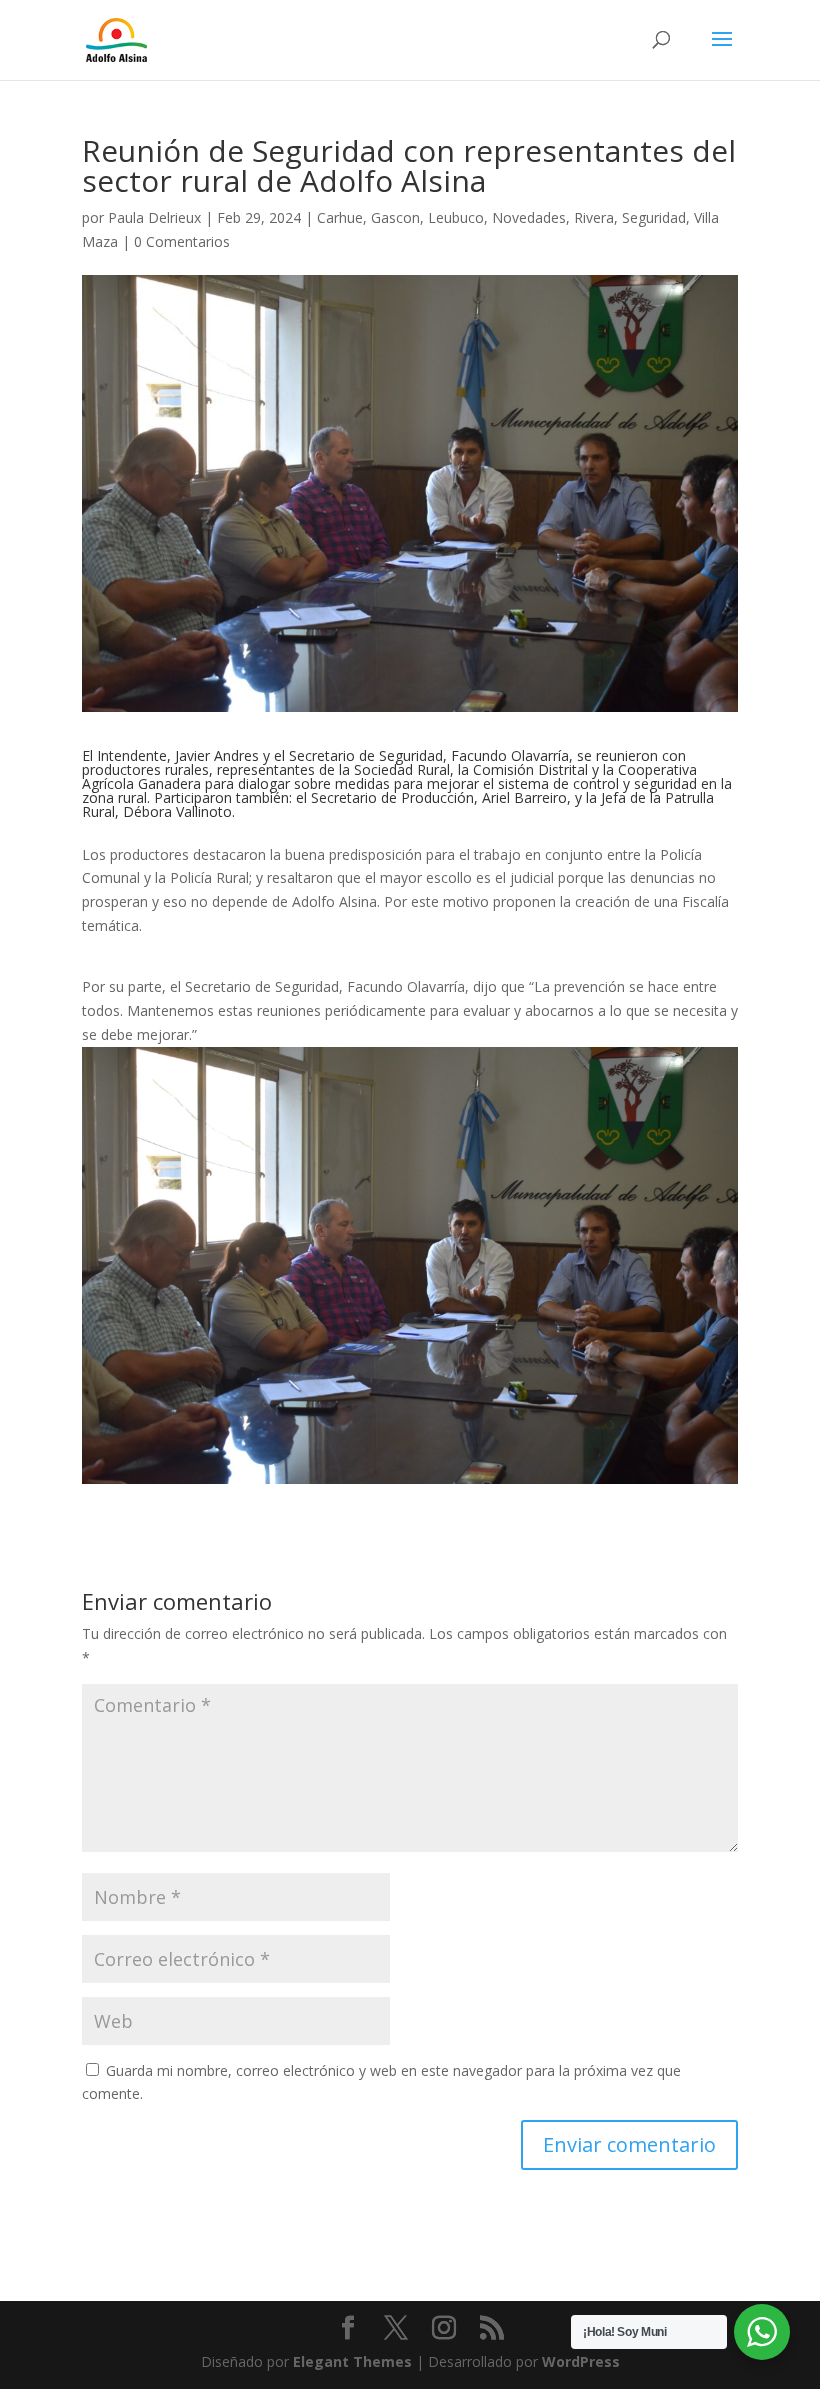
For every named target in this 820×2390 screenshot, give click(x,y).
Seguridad (654, 217)
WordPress (581, 2361)
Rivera (594, 217)
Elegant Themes (352, 2361)
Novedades (529, 217)
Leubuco (456, 217)
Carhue (340, 217)
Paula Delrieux (154, 217)
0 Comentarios (182, 241)
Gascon (395, 217)
